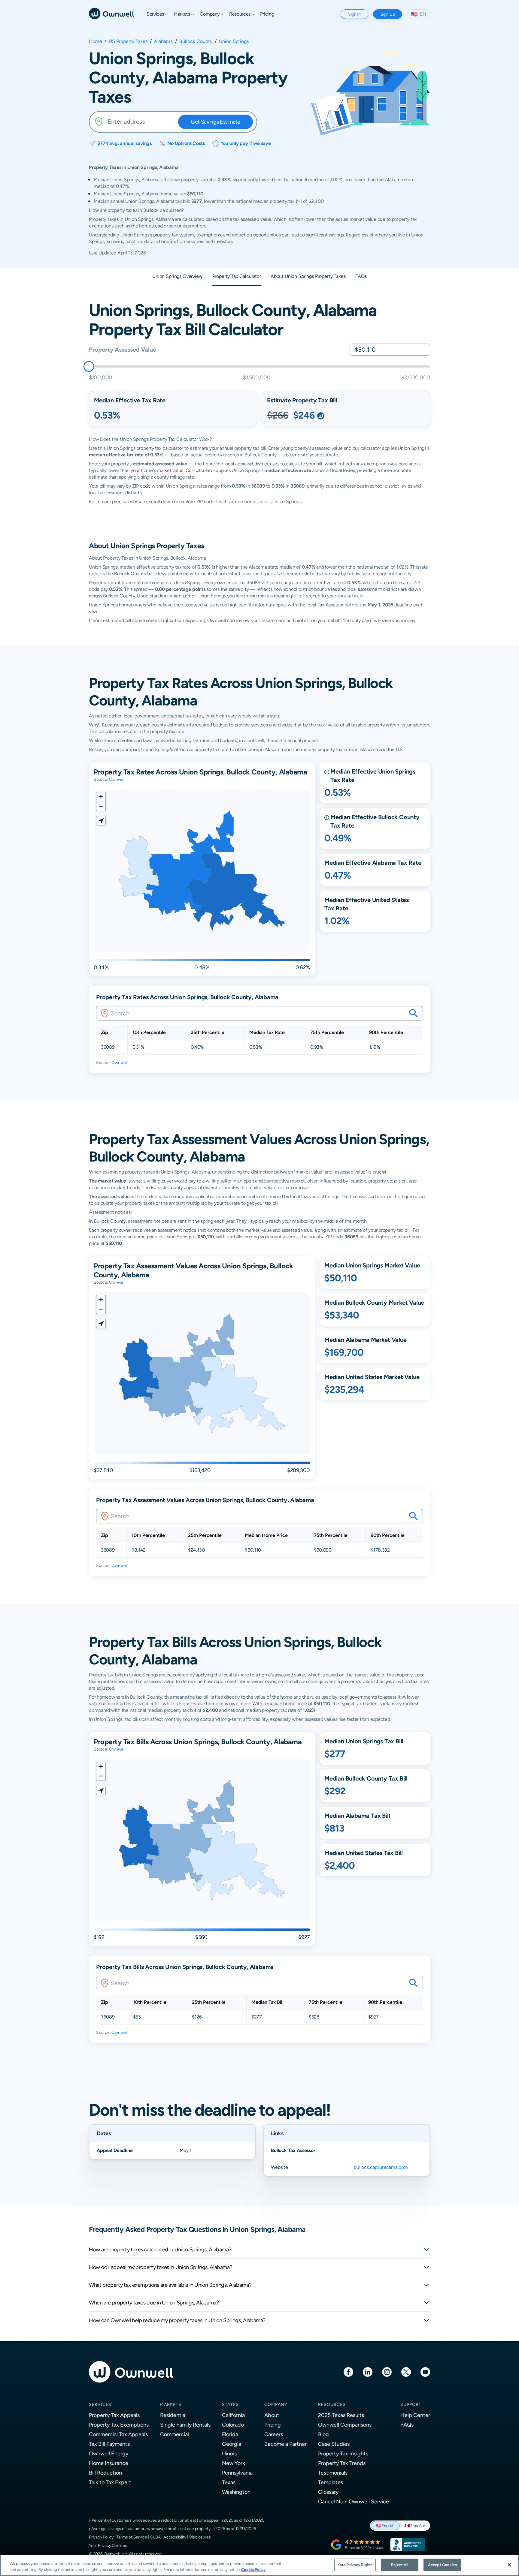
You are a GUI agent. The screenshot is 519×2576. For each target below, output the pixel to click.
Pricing (273, 2425)
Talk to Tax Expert (110, 2482)
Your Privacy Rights (355, 2565)
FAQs (407, 2425)
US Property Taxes (128, 41)
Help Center (415, 2415)
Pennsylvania (237, 2473)
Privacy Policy (101, 2537)
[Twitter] (406, 2372)
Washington (236, 2492)
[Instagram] (387, 2372)
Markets (171, 2404)
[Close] (509, 2565)
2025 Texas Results (341, 2415)
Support (411, 2404)
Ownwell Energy (109, 2453)
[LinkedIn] (368, 2372)
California (233, 2415)
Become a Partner (285, 2444)
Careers (274, 2434)
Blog (323, 2434)
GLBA (155, 2537)
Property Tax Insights (343, 2453)
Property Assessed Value (122, 349)
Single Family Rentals (185, 2425)
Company (276, 2404)
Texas (229, 2482)
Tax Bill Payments (109, 2444)
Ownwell (117, 779)
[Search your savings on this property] (414, 1013)
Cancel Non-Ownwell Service (354, 2501)
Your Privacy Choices (108, 2545)
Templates (331, 2482)
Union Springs (234, 41)
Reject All (400, 2565)
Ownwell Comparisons (345, 2425)
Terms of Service (132, 2537)
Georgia (232, 2444)
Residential (173, 2415)
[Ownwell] (111, 13)
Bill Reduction (105, 2473)
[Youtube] (425, 2372)
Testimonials (333, 2473)
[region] (259, 2565)
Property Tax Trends (342, 2463)
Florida (230, 2434)
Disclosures (200, 2537)
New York (234, 2463)
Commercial (175, 2434)
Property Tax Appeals (114, 2415)
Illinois (229, 2453)
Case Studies (334, 2444)
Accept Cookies (442, 2565)
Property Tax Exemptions (119, 2425)
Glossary (328, 2492)
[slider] (89, 366)
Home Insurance (109, 2463)
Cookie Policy (253, 2570)
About (272, 2415)
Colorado (233, 2425)
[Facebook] (348, 2372)
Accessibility (175, 2537)
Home (96, 41)
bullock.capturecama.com (381, 2167)
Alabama (163, 41)
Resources (332, 2404)
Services (100, 2404)
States (230, 2404)
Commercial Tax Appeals (118, 2434)
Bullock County (196, 41)
